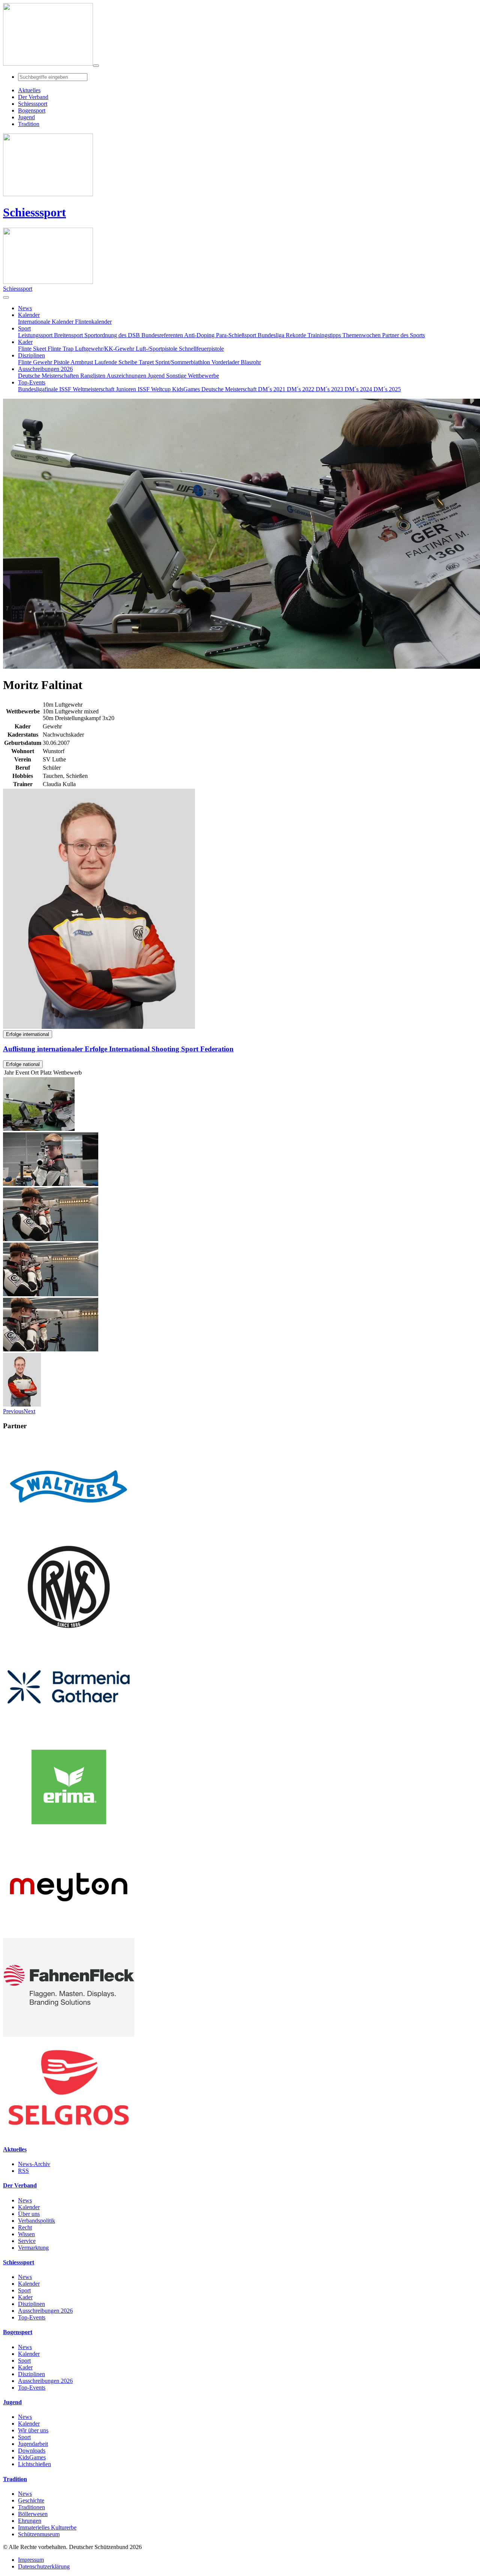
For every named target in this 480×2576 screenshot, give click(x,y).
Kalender (29, 2207)
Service (27, 2241)
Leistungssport (36, 335)
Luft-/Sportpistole (157, 349)
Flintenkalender (93, 322)
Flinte (25, 362)
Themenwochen (362, 335)
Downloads (32, 2451)
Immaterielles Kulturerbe (47, 2527)
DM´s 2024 (359, 389)
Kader (25, 2297)
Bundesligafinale (39, 389)
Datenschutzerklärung (44, 2566)
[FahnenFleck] (69, 2035)
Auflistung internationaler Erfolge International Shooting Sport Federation (118, 1049)
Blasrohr (251, 362)
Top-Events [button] (32, 382)
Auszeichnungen (127, 376)
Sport (24, 2290)
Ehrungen (30, 2521)
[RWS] (69, 1634)
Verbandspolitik (37, 2221)
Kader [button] (25, 342)
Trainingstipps (325, 335)
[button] (13, 1411)
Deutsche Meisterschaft (230, 389)
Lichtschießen (34, 2464)
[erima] (69, 1834)
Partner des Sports (403, 335)
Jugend (157, 376)
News (25, 2200)
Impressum (31, 2560)
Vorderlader (226, 362)
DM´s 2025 (387, 389)
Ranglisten (93, 376)
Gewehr (43, 362)
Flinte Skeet (33, 349)
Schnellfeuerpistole (201, 349)
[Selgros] (69, 2135)
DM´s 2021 (272, 389)
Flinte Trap (61, 349)
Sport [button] (24, 328)
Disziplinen (31, 2304)
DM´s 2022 (301, 389)
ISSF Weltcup (155, 389)
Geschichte (31, 2500)
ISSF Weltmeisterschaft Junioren (98, 389)
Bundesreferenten (163, 335)
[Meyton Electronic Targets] (69, 1934)
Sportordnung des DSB (113, 335)
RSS (23, 2171)
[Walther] (69, 1534)
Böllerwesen (33, 2514)
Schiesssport (34, 212)
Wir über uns (33, 2430)
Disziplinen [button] (31, 355)
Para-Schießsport (237, 335)
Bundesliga (272, 335)
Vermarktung (33, 2248)
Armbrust (82, 362)
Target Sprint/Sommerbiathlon (175, 362)
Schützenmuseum (39, 2534)
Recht (25, 2227)
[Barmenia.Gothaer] (69, 1734)
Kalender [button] (29, 315)
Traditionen (31, 2507)
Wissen (26, 2234)
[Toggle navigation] (96, 66)
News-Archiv (34, 2164)
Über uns (29, 2214)
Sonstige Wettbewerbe (193, 376)
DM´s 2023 (330, 389)
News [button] (25, 308)
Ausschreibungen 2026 (45, 2311)
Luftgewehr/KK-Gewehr (105, 349)
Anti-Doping (200, 335)
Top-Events (32, 2317)
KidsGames (187, 389)
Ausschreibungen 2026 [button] (45, 369)
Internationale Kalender (46, 322)
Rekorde (297, 335)
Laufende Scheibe (117, 362)
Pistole (62, 362)
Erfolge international (28, 1034)
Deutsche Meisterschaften (49, 376)
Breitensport (69, 335)
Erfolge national (23, 1064)
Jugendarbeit (33, 2444)
